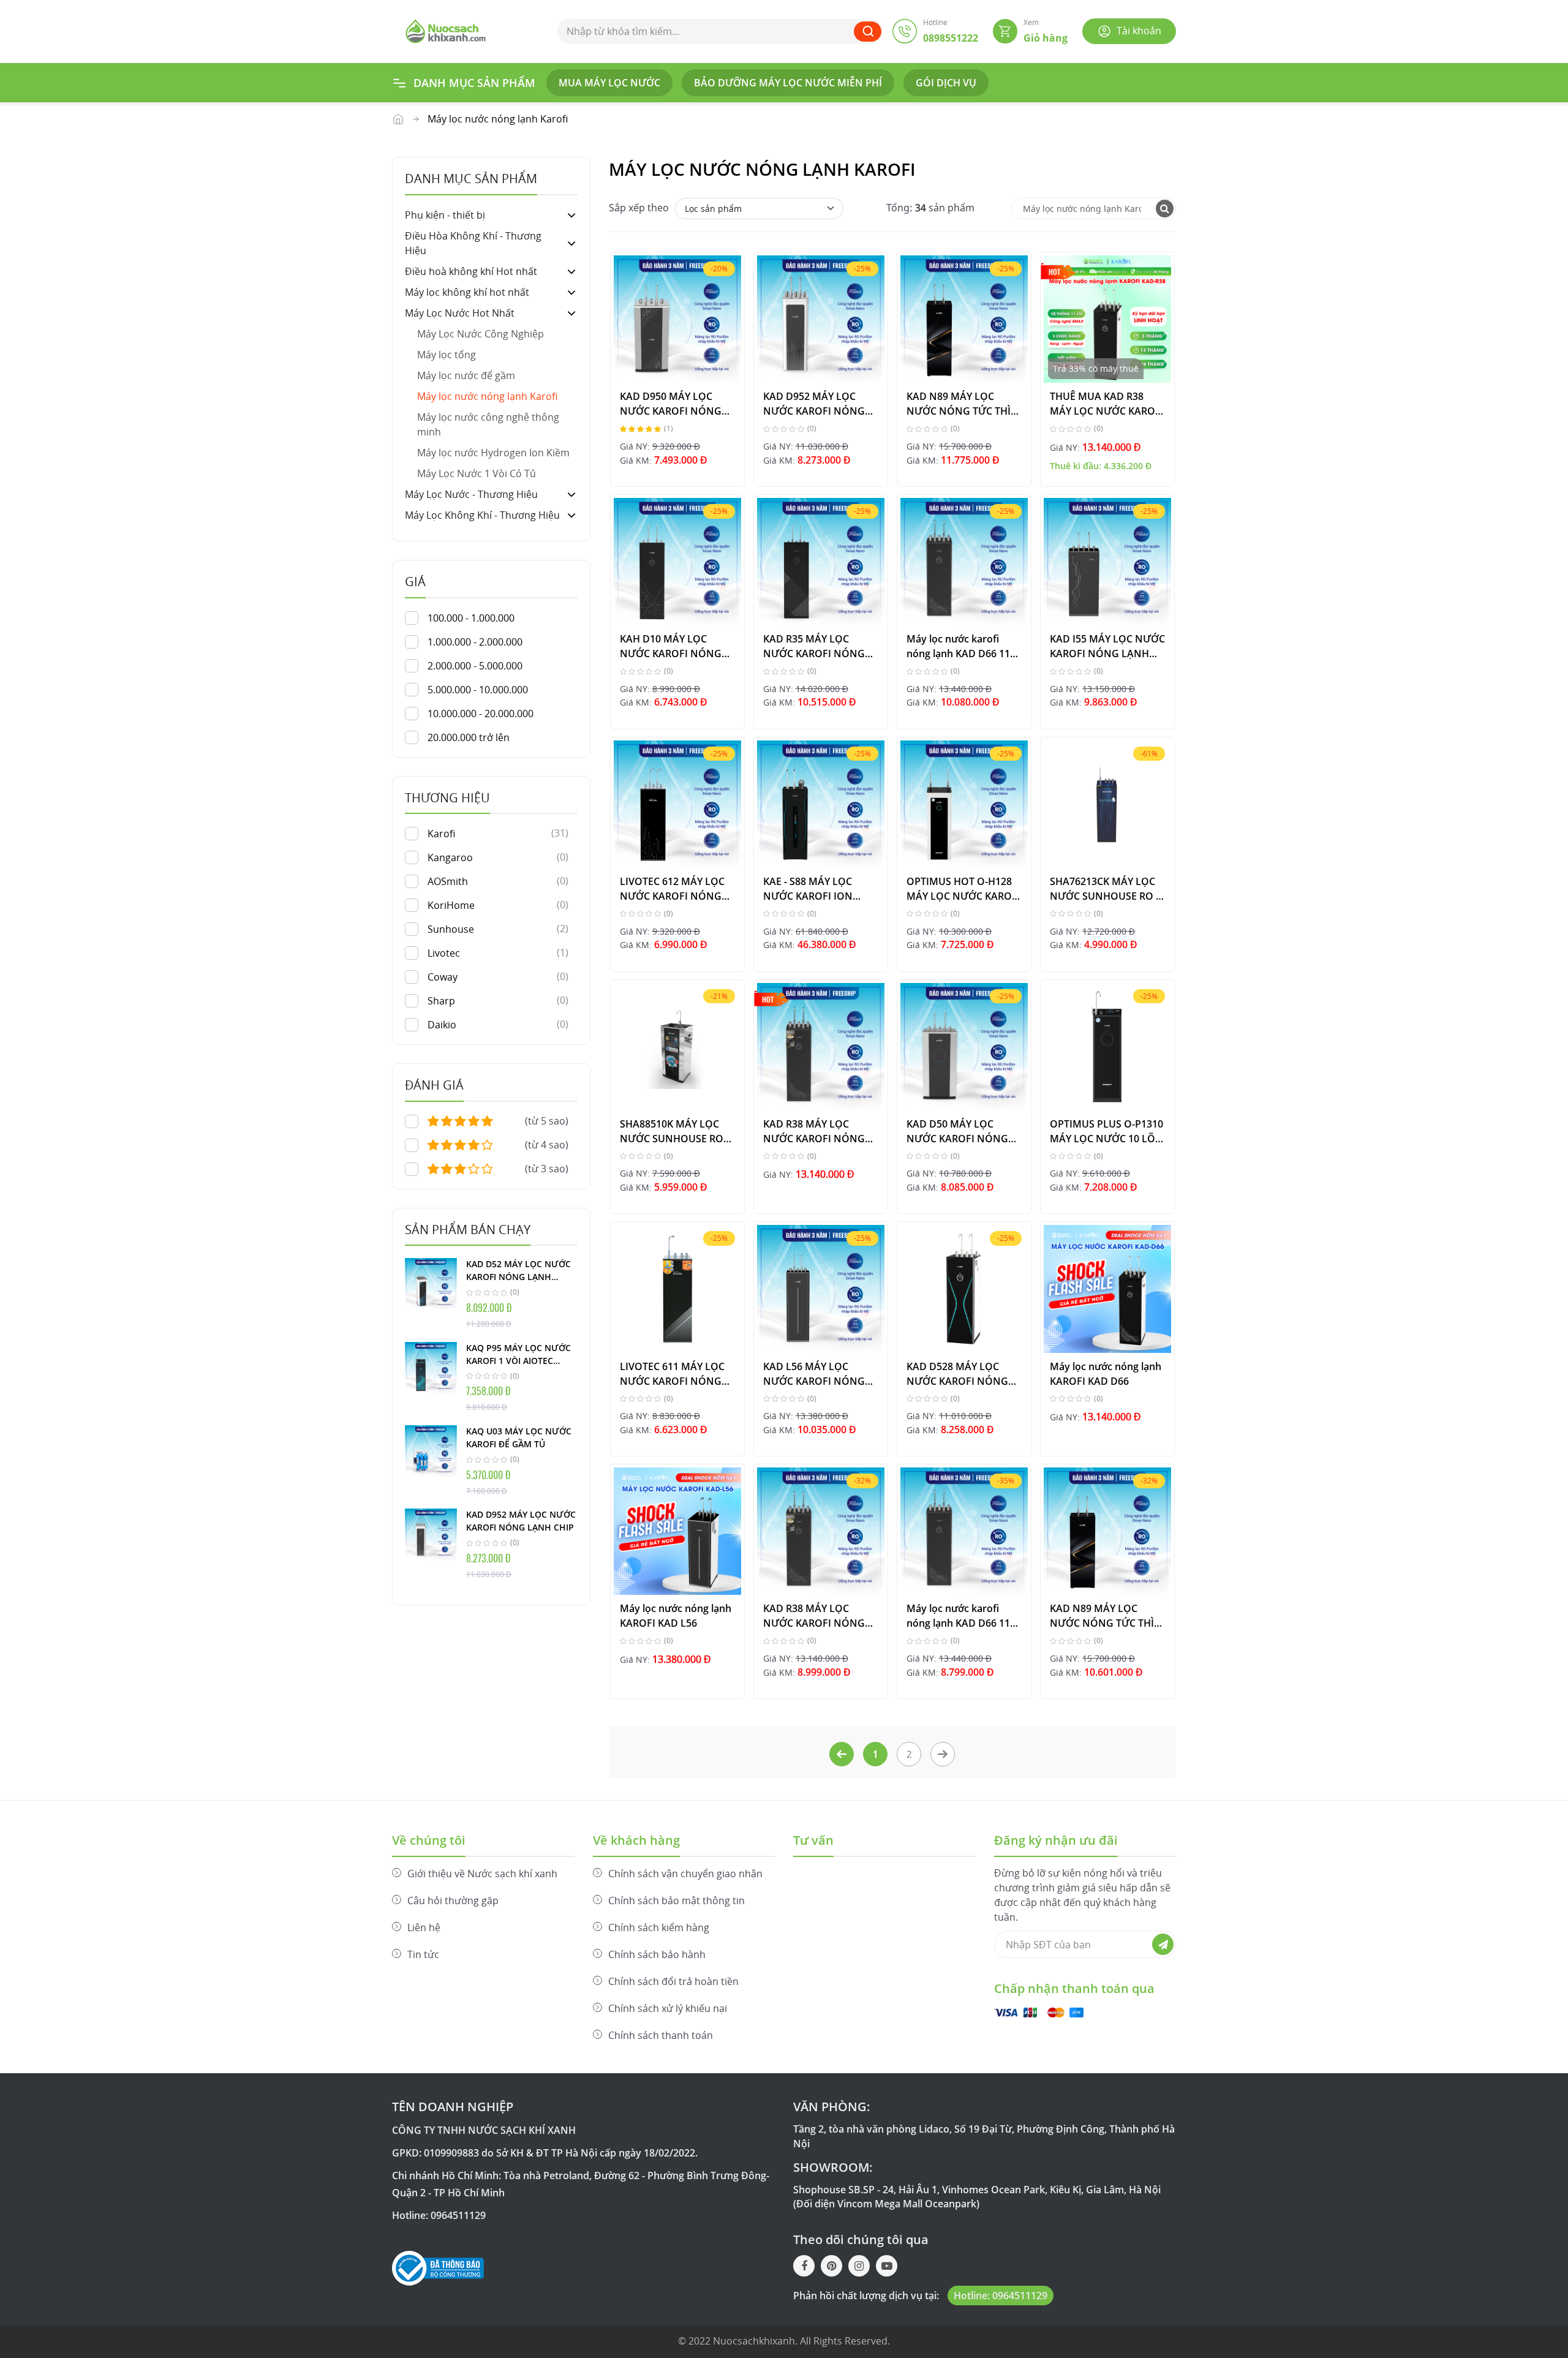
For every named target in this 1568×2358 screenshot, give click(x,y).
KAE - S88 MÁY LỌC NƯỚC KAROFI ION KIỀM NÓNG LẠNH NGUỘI (808, 888)
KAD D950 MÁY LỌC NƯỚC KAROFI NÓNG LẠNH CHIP (671, 403)
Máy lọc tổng (447, 355)
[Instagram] (859, 2266)
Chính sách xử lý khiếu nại (668, 2008)
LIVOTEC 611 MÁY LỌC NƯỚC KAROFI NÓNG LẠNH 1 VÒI (672, 1373)
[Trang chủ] (446, 30)
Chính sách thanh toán (661, 2035)
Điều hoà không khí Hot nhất (471, 271)
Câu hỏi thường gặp (453, 1900)
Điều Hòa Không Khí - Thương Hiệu (473, 243)
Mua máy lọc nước (609, 83)
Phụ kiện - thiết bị (445, 215)
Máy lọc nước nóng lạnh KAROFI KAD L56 (676, 1615)
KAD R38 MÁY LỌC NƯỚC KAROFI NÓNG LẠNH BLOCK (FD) (814, 1615)
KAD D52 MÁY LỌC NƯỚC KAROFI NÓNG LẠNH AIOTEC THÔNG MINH (518, 1271)
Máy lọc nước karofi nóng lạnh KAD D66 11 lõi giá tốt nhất (958, 646)
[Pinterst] (831, 2266)
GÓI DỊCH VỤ (946, 83)
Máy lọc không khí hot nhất (467, 292)
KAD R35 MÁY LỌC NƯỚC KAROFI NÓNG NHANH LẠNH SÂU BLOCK (814, 646)
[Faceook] (804, 2266)
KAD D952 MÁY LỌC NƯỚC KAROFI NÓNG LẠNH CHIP (521, 1521)
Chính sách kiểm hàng (659, 1927)
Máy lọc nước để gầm (466, 375)
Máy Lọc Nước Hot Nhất (398, 119)
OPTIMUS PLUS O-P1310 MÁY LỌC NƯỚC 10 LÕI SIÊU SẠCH (1106, 1131)
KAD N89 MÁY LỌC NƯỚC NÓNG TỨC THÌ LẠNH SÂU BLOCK (959, 403)
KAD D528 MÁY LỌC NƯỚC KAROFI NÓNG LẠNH (957, 1373)
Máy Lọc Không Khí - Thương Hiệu (482, 515)
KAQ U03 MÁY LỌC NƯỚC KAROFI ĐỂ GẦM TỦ (519, 1437)
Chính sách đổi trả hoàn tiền (673, 1981)
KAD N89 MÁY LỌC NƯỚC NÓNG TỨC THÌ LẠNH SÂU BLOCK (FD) (1103, 1615)
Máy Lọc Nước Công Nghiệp (481, 334)
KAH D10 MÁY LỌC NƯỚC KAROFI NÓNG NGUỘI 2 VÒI (671, 646)
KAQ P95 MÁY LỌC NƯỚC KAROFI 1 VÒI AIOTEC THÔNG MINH (518, 1355)
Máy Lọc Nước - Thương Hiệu (471, 494)
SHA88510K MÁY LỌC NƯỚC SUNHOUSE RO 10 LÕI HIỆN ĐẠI (672, 1131)
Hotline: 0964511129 (1001, 2296)
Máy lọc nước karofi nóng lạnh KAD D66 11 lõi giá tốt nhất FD (958, 1615)
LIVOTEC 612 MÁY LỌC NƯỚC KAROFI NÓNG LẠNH (672, 888)
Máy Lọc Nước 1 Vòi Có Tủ (477, 473)
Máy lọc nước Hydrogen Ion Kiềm (493, 453)
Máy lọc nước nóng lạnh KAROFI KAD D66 (1106, 1373)
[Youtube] (887, 2266)
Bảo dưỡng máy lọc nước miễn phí (788, 83)
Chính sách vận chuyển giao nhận (685, 1874)
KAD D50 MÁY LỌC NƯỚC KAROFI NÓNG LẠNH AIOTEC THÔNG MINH (958, 1131)
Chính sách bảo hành (657, 1954)
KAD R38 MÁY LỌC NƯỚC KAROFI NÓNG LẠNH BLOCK (814, 1131)
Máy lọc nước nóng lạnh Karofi (487, 396)
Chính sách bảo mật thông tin (677, 1900)
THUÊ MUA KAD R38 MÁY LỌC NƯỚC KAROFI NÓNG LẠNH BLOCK (1107, 403)
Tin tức (423, 1954)
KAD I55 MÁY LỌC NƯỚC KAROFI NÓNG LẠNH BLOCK (1107, 646)
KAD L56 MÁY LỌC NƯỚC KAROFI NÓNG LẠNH (814, 1373)
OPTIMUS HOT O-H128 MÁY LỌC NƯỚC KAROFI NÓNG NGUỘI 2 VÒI (963, 888)
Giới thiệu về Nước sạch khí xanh (482, 1874)
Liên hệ (424, 1927)
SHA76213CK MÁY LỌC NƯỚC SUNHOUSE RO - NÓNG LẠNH (1104, 888)
